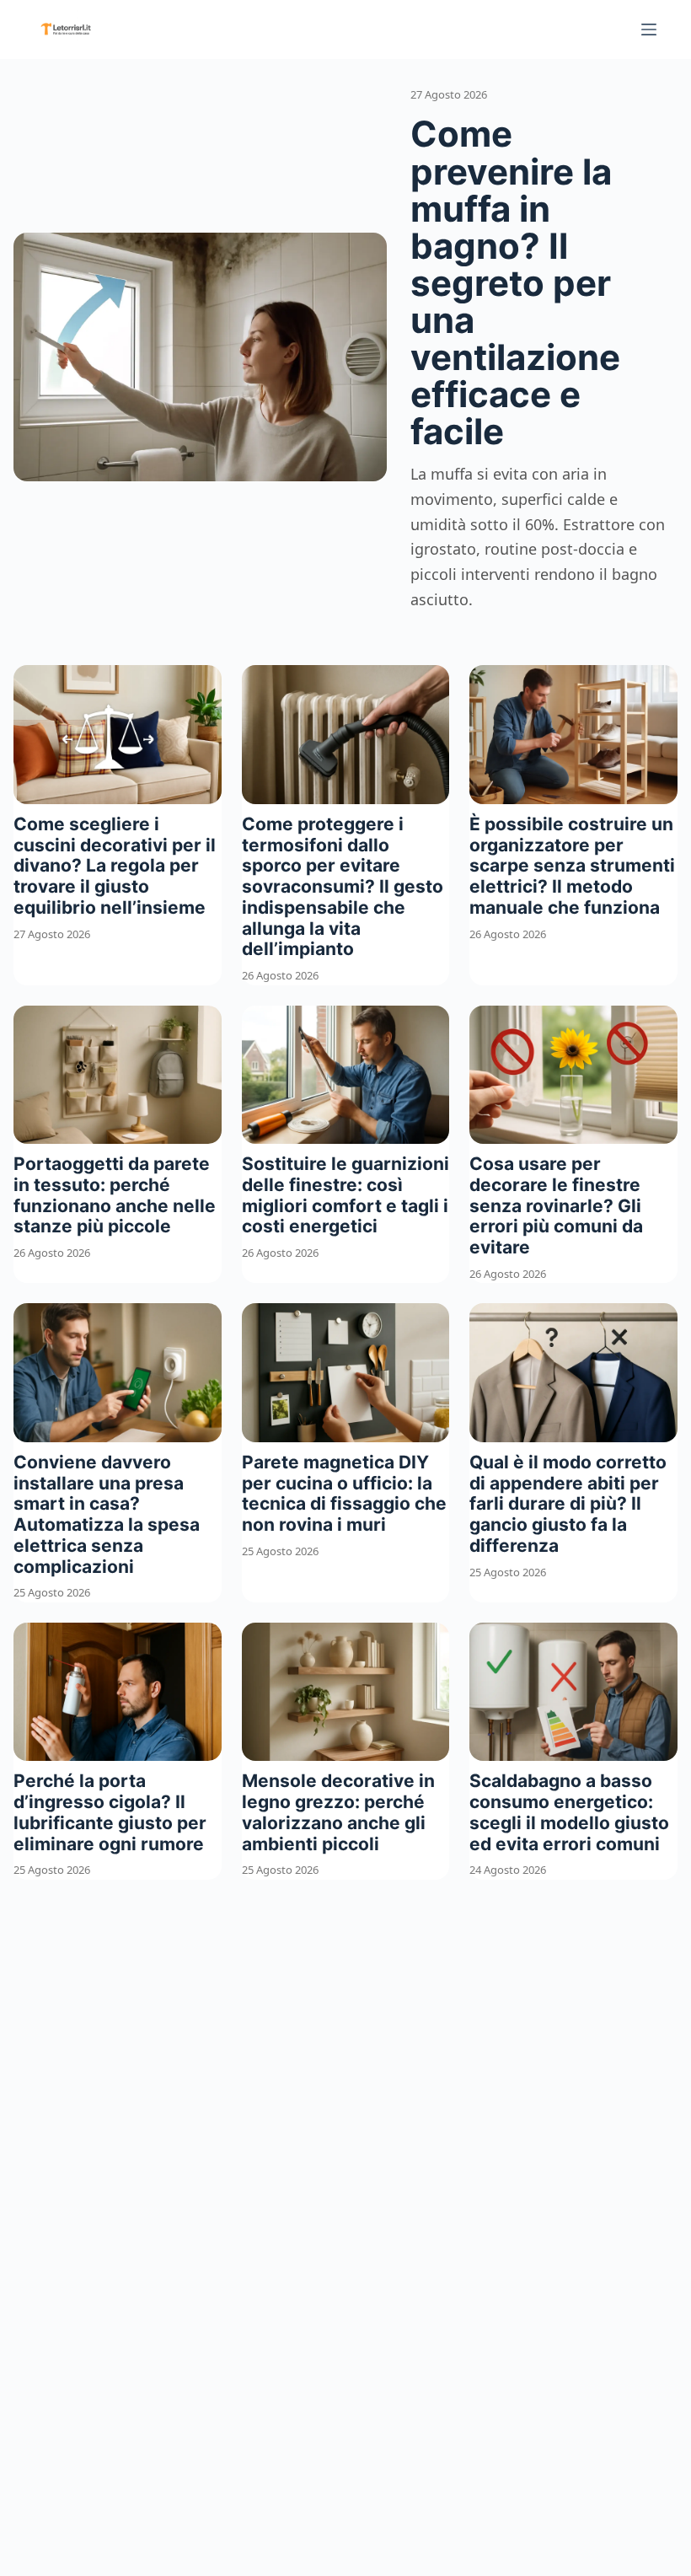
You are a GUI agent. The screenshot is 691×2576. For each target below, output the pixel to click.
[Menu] (649, 30)
